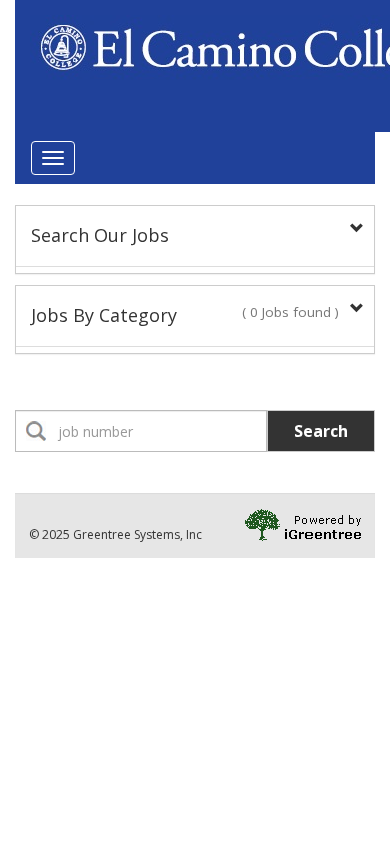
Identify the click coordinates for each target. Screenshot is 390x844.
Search (321, 431)
